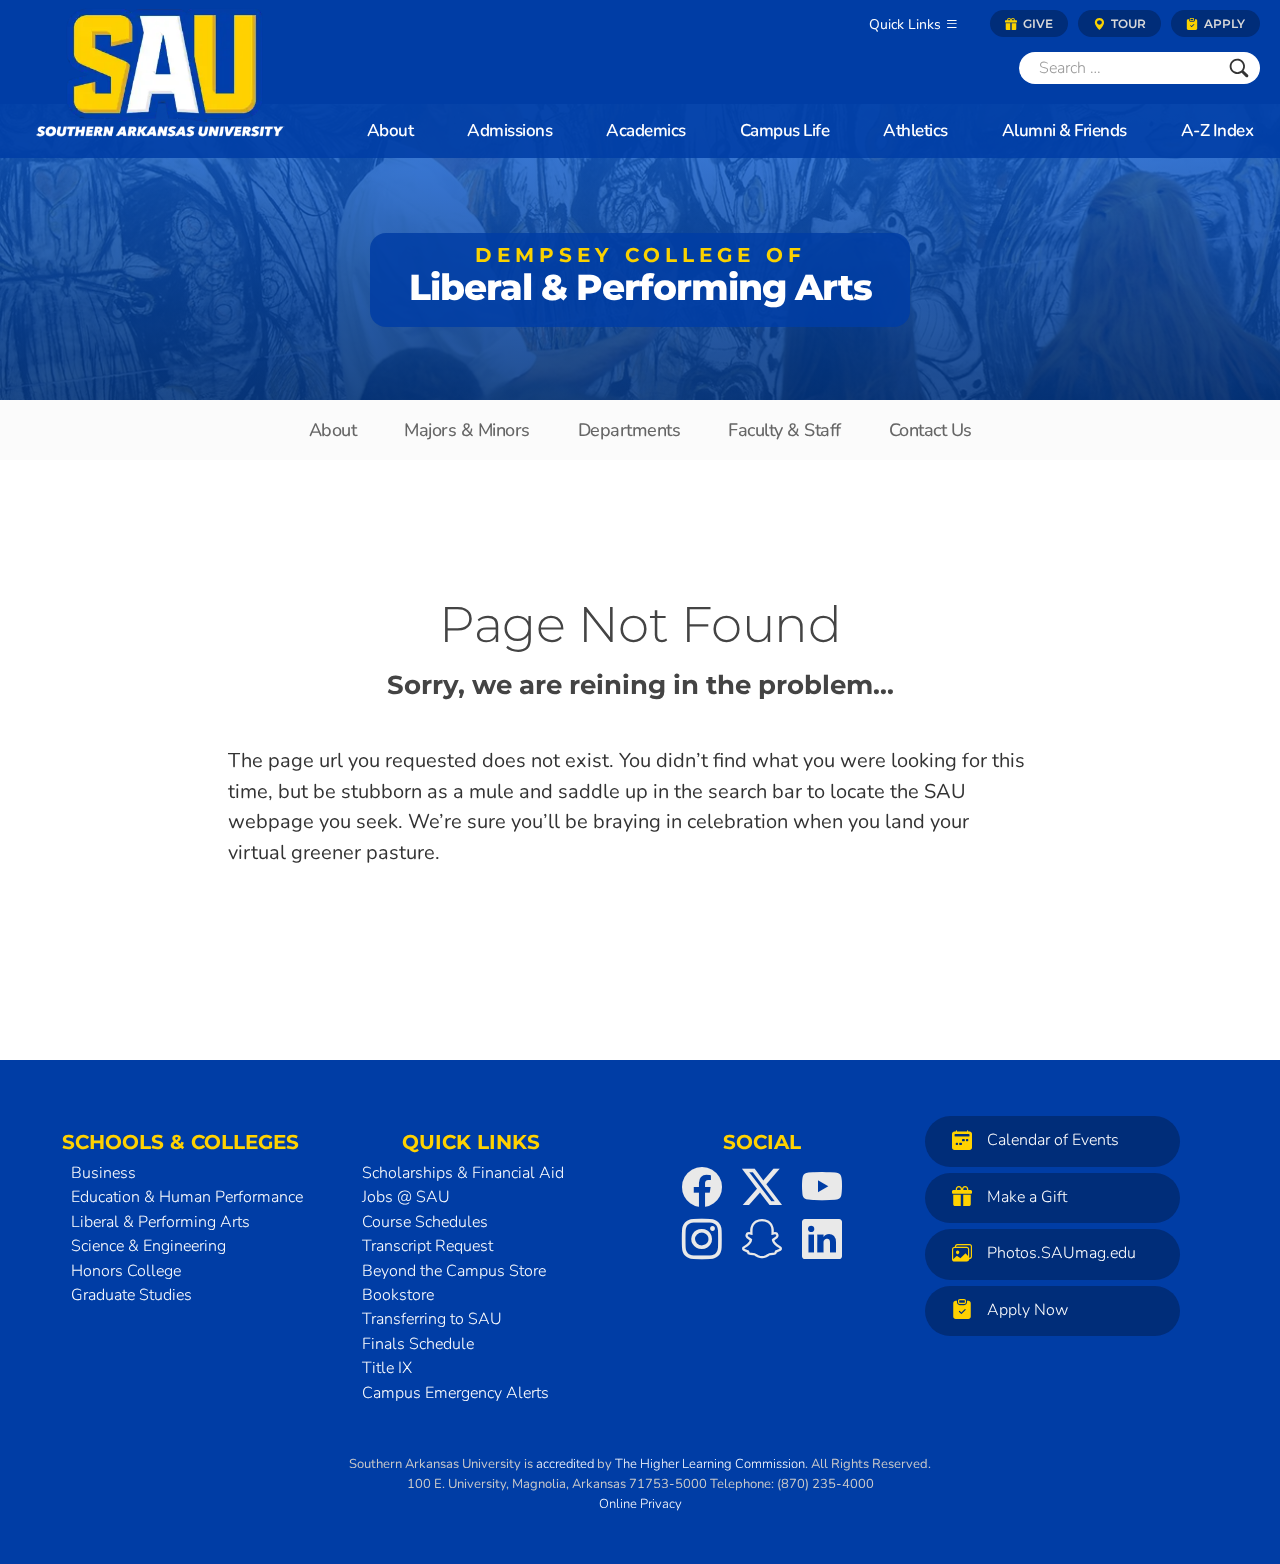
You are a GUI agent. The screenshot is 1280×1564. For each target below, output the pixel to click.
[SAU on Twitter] (762, 1187)
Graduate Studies (131, 1295)
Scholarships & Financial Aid (463, 1173)
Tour (1127, 23)
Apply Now (1027, 1310)
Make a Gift (1027, 1197)
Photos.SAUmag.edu (1061, 1253)
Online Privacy (640, 1504)
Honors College (126, 1271)
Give (1036, 23)
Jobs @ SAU (406, 1197)
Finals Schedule (418, 1344)
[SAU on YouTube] (822, 1187)
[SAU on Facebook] (702, 1187)
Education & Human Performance (187, 1197)
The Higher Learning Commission (710, 1464)
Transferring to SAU (432, 1319)
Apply (1223, 23)
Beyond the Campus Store (454, 1271)
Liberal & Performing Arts (640, 276)
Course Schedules (425, 1222)
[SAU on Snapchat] (762, 1239)
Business (103, 1173)
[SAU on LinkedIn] (822, 1239)
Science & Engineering (148, 1246)
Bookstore (398, 1295)
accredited (565, 1464)
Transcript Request (427, 1246)
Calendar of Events (1053, 1140)
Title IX (387, 1368)
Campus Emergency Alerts (455, 1393)
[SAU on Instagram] (702, 1239)
